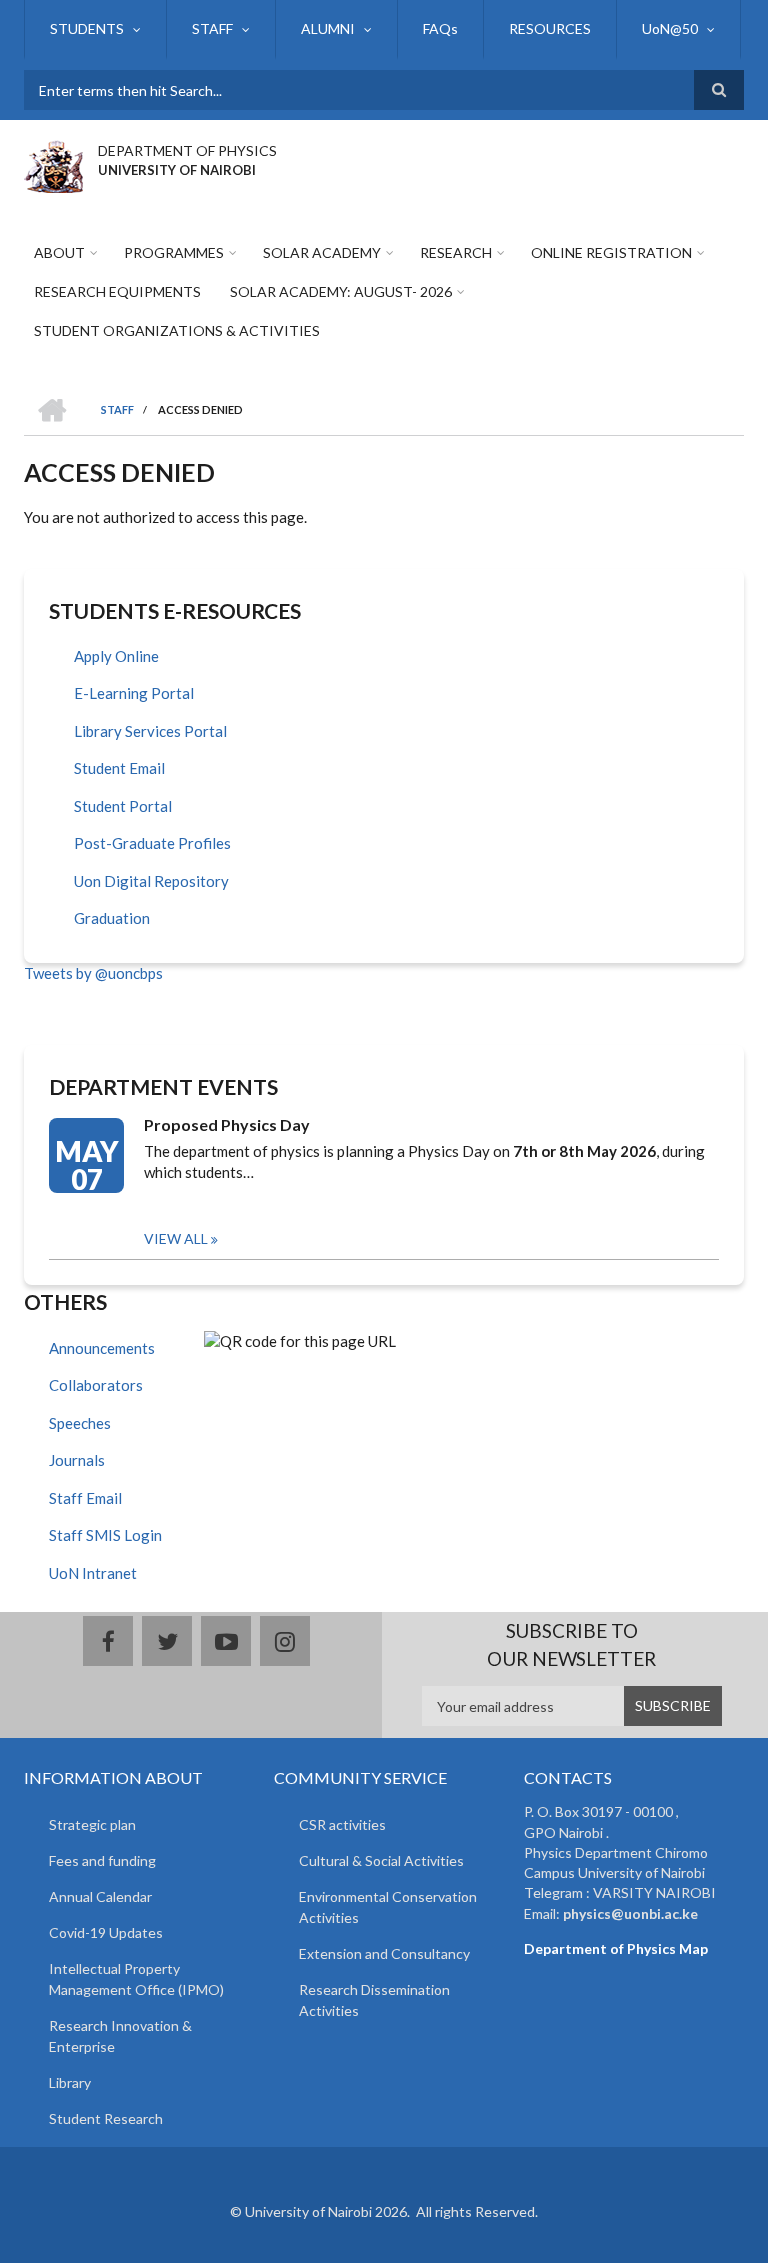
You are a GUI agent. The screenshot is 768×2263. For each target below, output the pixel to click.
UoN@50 (670, 28)
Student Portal (123, 806)
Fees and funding (102, 1860)
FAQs (440, 28)
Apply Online (116, 656)
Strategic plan (92, 1824)
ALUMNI (328, 28)
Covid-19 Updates (106, 1932)
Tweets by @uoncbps (93, 973)
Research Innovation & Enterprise (120, 2036)
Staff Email (85, 1498)
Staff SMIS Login (105, 1535)
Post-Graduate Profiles (152, 843)
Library (70, 2082)
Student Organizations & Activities (177, 330)
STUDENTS (87, 28)
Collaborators (96, 1385)
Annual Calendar (100, 1896)
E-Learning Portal (134, 693)
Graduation (112, 918)
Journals (77, 1460)
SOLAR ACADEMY (322, 252)
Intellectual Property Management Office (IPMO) (136, 1979)
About (59, 252)
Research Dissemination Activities (374, 2000)
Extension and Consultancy (384, 1953)
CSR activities (342, 1824)
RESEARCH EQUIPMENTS (117, 291)
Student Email (119, 768)
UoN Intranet (93, 1573)
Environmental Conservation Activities (388, 1907)
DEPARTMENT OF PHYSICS (187, 150)
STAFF (212, 28)
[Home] (53, 164)
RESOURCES (550, 28)
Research (456, 252)
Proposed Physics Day (227, 1124)
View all (176, 1238)
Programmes (174, 252)
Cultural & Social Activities (381, 1860)
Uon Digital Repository (151, 881)
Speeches (80, 1423)
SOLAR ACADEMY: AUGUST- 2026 (341, 291)
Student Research (106, 2118)
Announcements (102, 1348)
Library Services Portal (150, 731)
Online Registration (611, 252)
